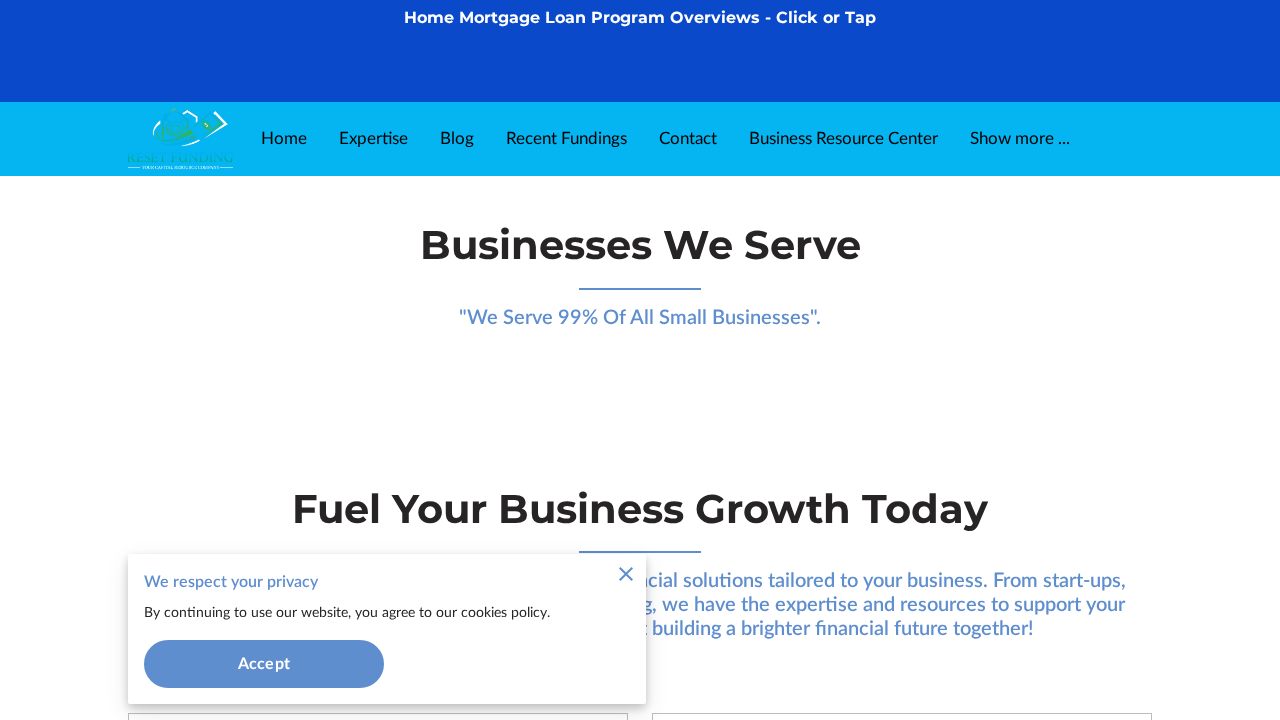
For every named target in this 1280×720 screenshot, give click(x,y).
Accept (264, 664)
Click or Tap (826, 17)
